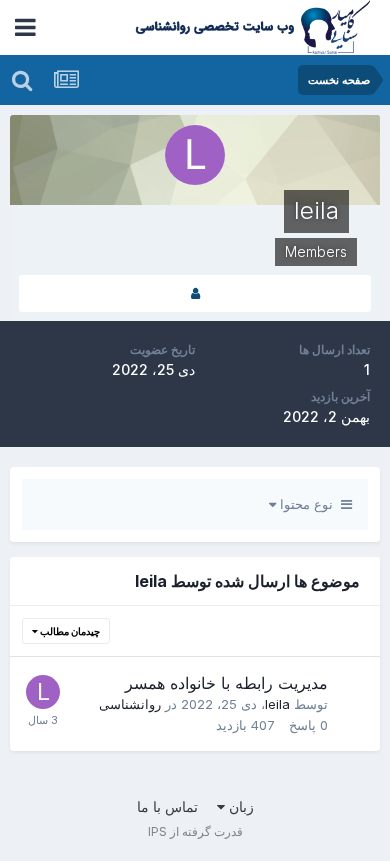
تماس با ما (167, 806)
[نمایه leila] (195, 293)
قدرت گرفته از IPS (195, 831)
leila (277, 704)
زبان (239, 806)
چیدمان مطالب (69, 631)
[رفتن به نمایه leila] (43, 692)
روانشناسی (130, 704)
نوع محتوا (308, 504)
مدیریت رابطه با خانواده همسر (226, 683)
